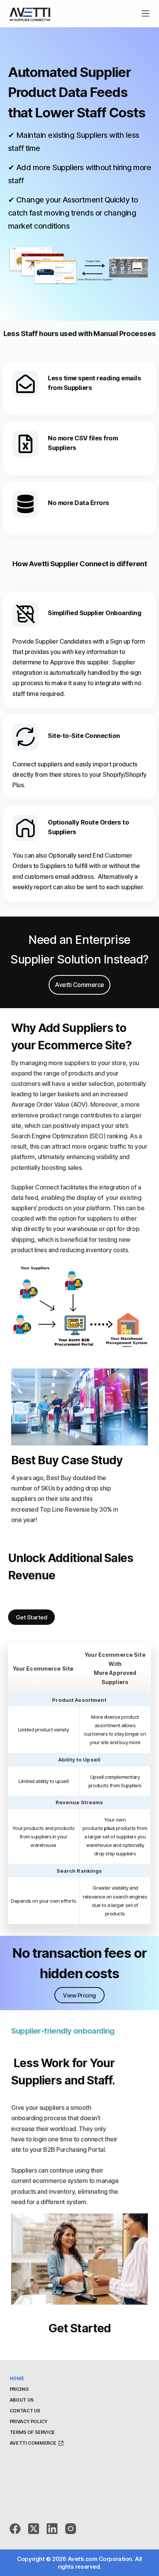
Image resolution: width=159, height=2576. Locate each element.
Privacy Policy (29, 2421)
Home (17, 2378)
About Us (22, 2400)
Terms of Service (32, 2432)
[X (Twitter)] (34, 2529)
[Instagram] (71, 2529)
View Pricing (79, 1995)
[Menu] (145, 13)
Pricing (19, 2389)
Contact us (25, 2411)
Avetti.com (83, 2559)
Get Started (32, 1617)
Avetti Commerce (33, 2443)
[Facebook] (15, 2529)
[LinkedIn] (52, 2529)
